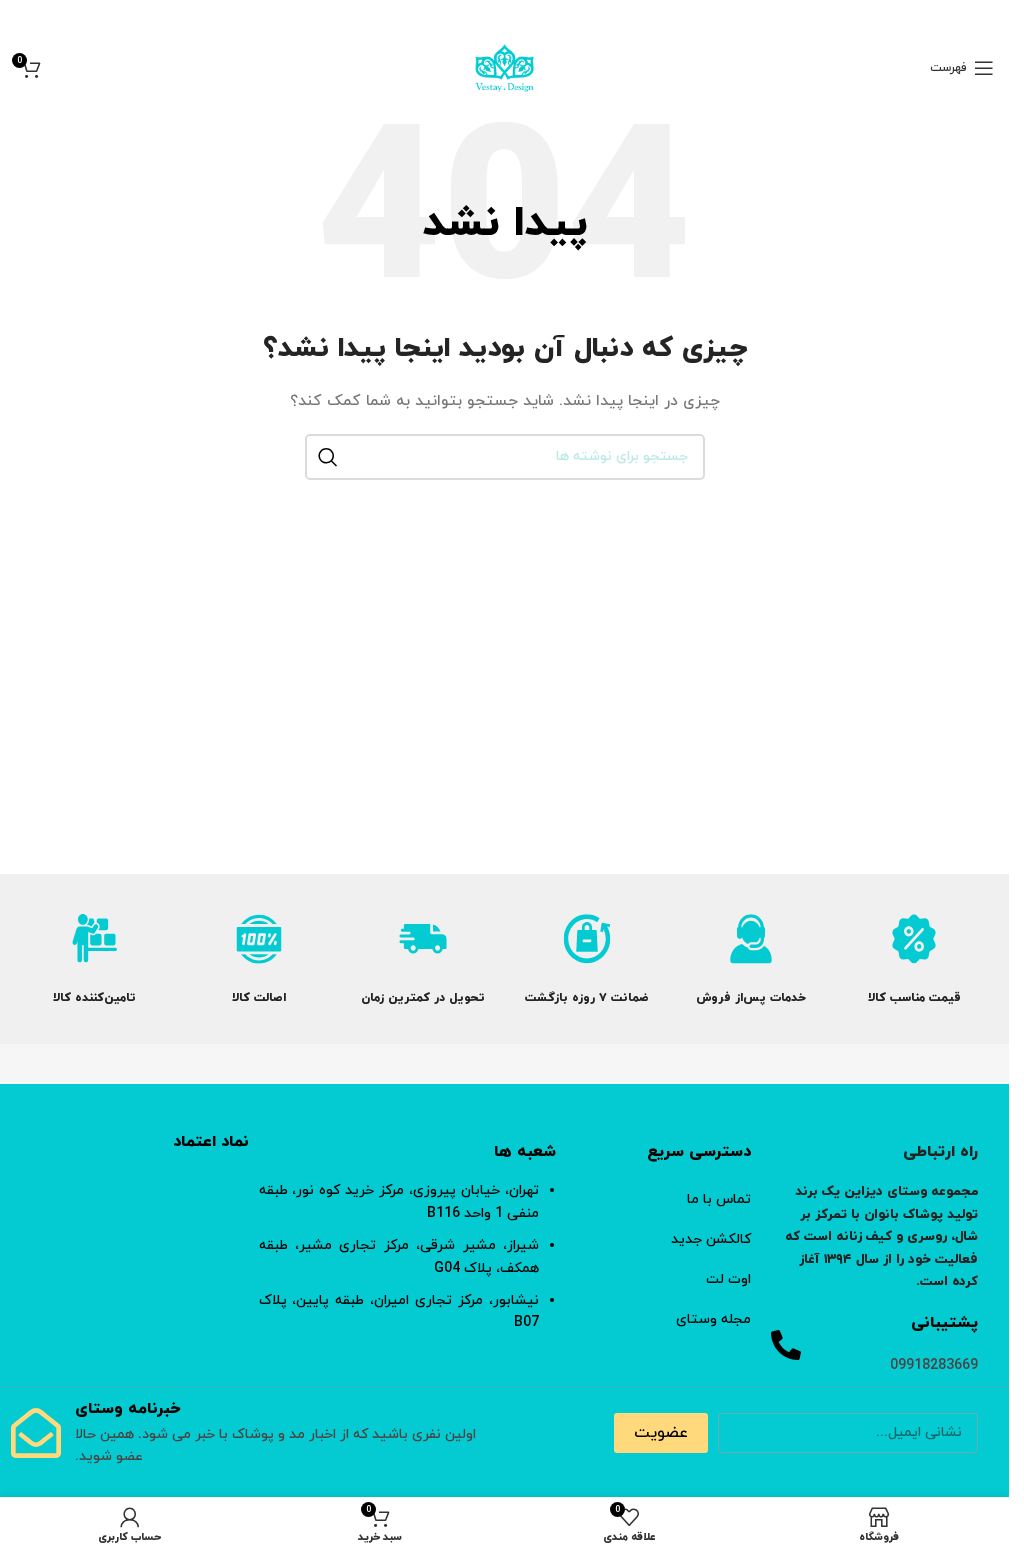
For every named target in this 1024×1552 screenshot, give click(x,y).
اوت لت (728, 1279)
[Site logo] (504, 66)
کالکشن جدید (711, 1239)
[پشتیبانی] (786, 1345)
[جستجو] (328, 457)
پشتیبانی (944, 1323)
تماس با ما (719, 1199)
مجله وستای (713, 1319)
